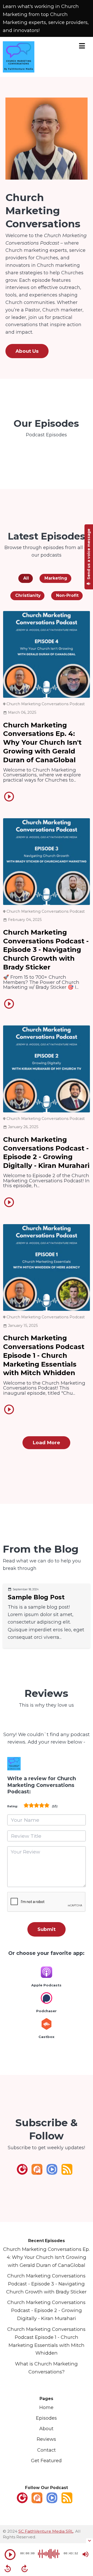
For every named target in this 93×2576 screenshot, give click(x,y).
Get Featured (46, 2461)
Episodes (46, 2418)
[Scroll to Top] (83, 2529)
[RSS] (67, 2173)
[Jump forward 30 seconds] (25, 2569)
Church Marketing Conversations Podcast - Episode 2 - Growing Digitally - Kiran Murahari (46, 1153)
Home (46, 2407)
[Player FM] (22, 2173)
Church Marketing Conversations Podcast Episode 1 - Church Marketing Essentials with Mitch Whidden (44, 1355)
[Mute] (86, 2554)
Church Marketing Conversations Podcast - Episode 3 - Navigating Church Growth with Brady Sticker (46, 950)
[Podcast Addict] (37, 2173)
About (46, 2429)
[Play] (10, 2555)
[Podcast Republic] (52, 2173)
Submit (47, 1929)
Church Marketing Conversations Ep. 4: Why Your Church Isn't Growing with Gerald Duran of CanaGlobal (42, 743)
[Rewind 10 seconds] (8, 2569)
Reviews (46, 2439)
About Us (27, 351)
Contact (47, 2450)
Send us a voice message (89, 554)
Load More (46, 1443)
